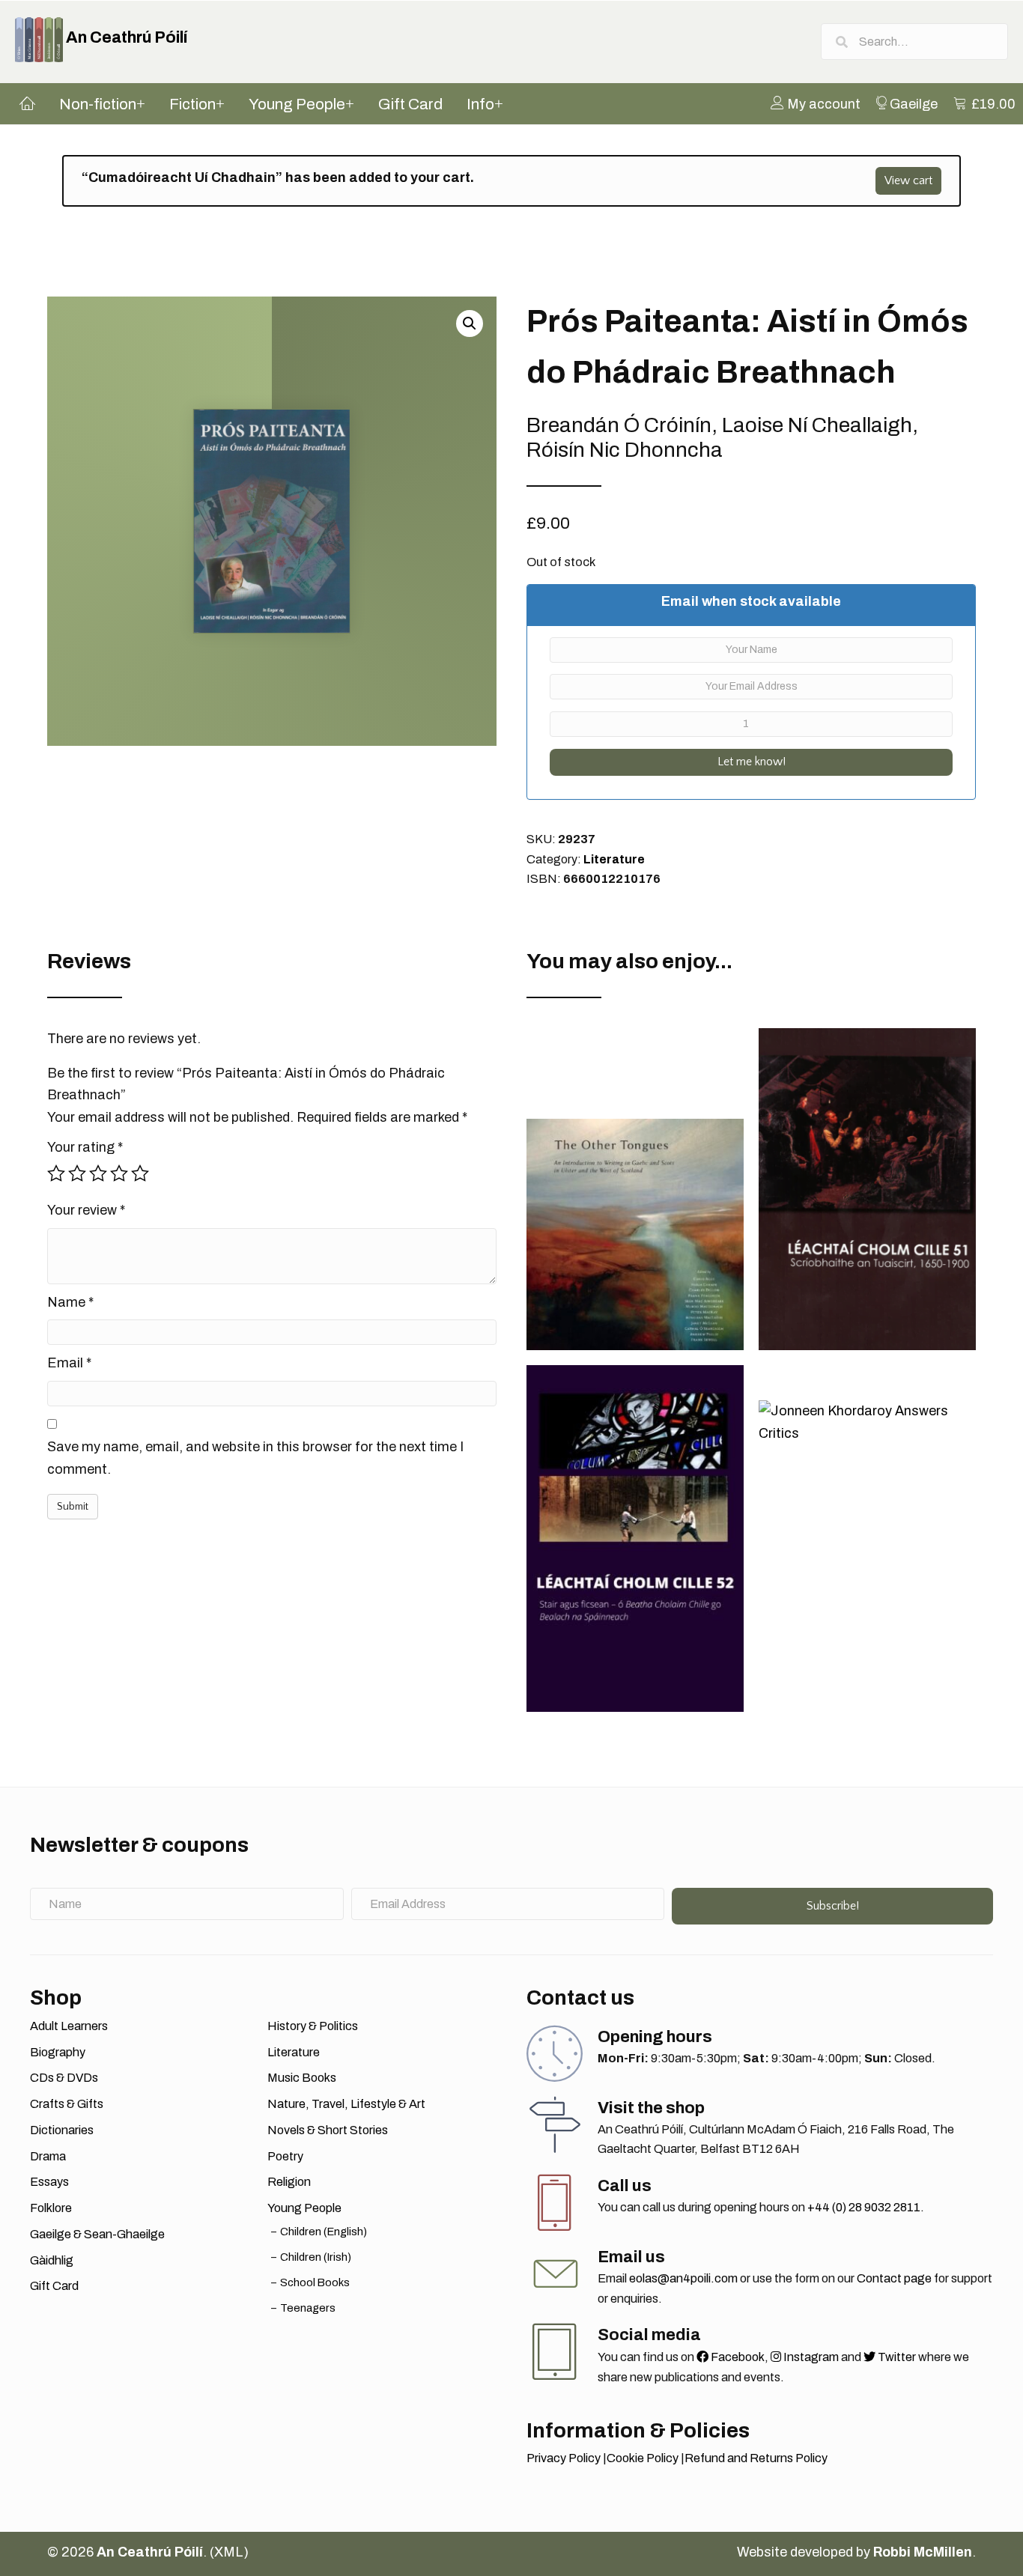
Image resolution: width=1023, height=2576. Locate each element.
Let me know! (752, 762)
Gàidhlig (52, 2260)
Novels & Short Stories (328, 2130)
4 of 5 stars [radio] (119, 1173)
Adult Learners (69, 2026)
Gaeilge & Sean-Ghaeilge (97, 2234)
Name (70, 1302)
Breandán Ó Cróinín (619, 425)
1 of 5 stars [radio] (56, 1173)
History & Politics (313, 2026)
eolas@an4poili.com (683, 2278)
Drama (48, 2156)
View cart (908, 180)
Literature (614, 859)
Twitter (896, 2357)
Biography (58, 2052)
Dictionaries (62, 2130)
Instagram (810, 2357)
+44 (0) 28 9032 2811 (864, 2207)
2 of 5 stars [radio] (77, 1173)
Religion (289, 2182)
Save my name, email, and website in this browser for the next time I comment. (255, 1458)
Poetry (285, 2156)
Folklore (51, 2208)
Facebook (737, 2357)
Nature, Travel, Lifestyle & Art (346, 2104)
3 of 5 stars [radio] (98, 1173)
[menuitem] (816, 103)
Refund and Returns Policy (756, 2458)
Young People (304, 2208)
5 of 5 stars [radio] (140, 1173)
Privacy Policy (564, 2458)
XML (229, 2552)
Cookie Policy (643, 2458)
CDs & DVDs (64, 2078)
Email (69, 1363)
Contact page (894, 2278)
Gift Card (54, 2286)
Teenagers (308, 2308)
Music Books (302, 2078)
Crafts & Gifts (67, 2104)
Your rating (85, 1147)
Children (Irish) (316, 2257)
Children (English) (324, 2232)
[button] (470, 323)
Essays (49, 2182)
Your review (86, 1210)
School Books (315, 2282)
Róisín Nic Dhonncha (625, 450)
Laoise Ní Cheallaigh (817, 425)
